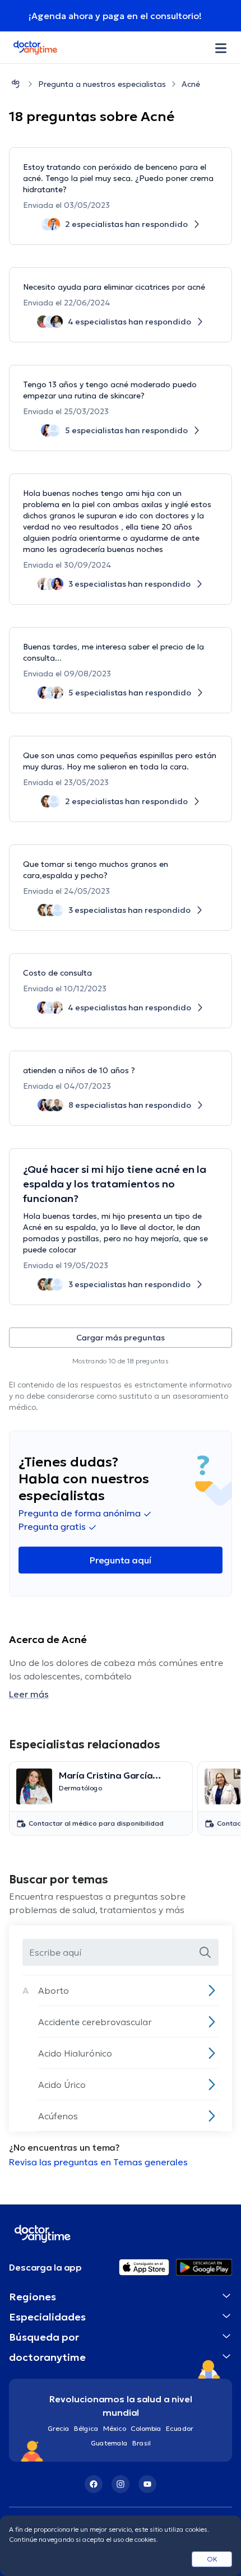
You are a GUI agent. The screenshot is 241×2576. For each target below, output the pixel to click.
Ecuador (180, 2428)
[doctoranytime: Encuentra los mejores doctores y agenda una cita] (16, 84)
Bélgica (86, 2428)
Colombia (146, 2428)
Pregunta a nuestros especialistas (102, 84)
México (115, 2428)
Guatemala (109, 2443)
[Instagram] (121, 2484)
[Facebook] (94, 2484)
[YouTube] (147, 2484)
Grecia (59, 2428)
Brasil (142, 2443)
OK (212, 2559)
